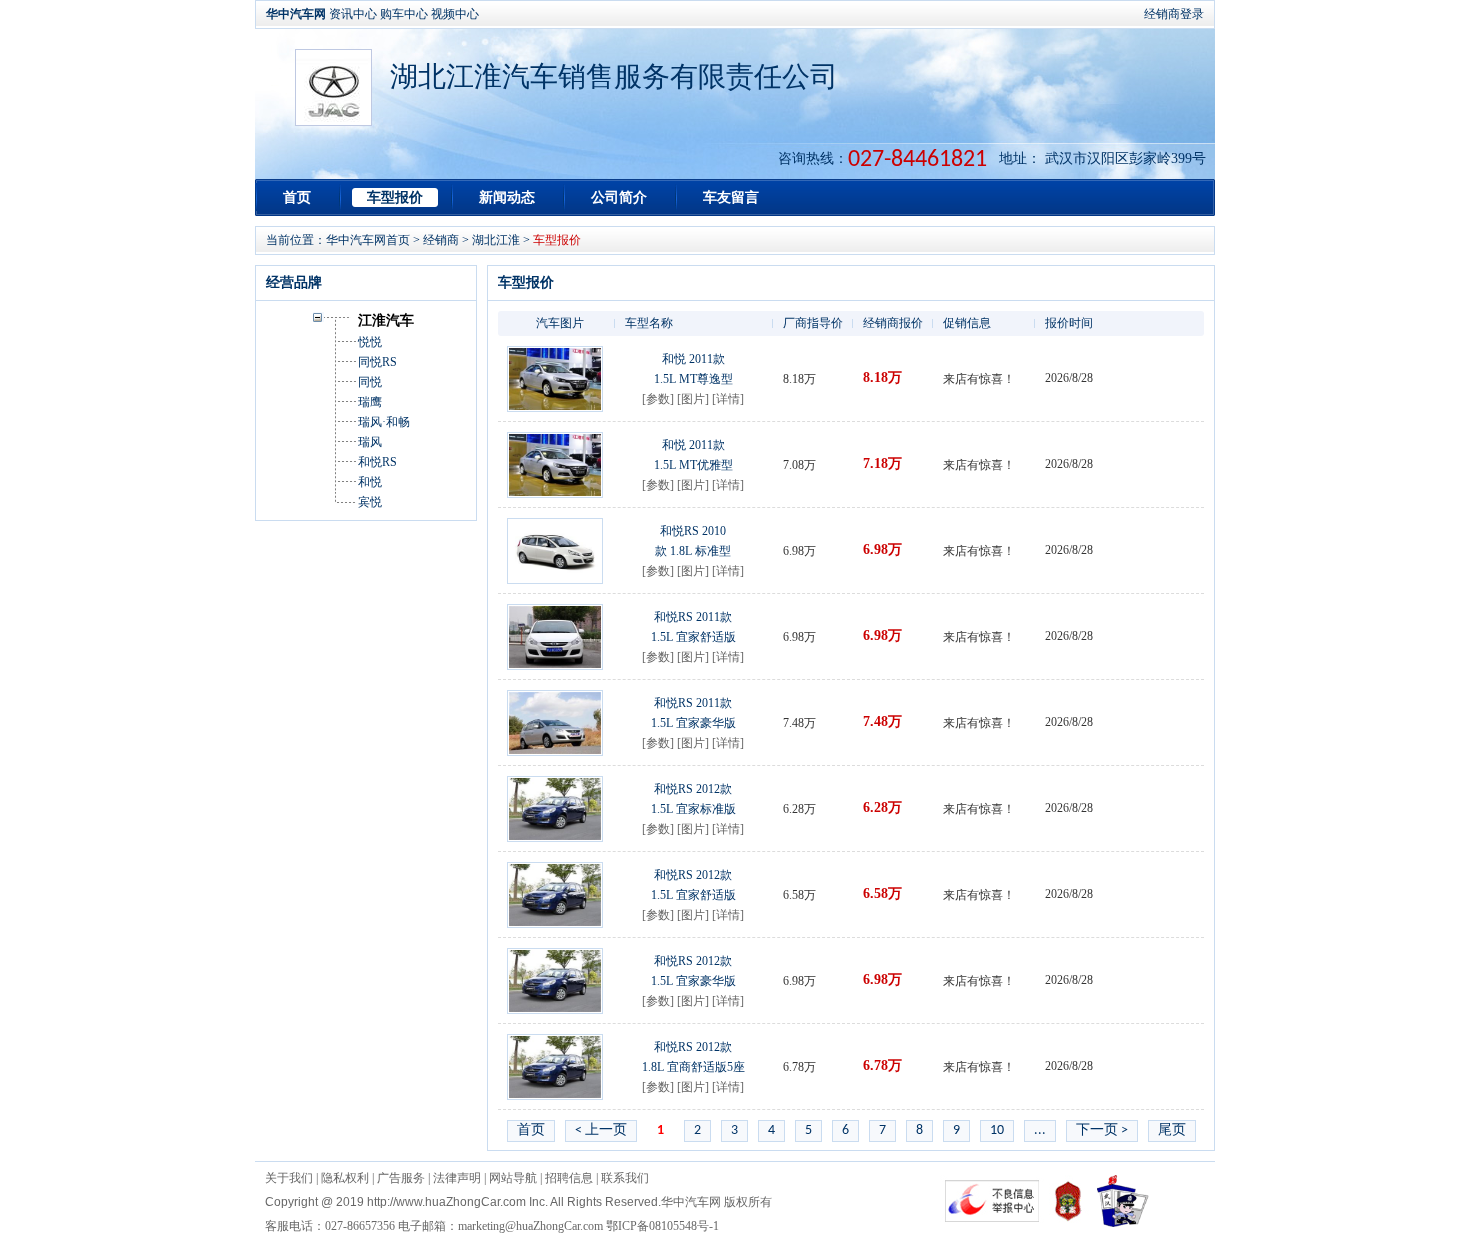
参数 (658, 399)
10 (997, 1130)
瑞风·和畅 (384, 422)
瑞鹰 (370, 402)
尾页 (1172, 1130)
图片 (693, 399)
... (1040, 1130)
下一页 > (1102, 1130)
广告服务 (401, 1178)
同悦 (370, 382)
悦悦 (370, 342)
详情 (728, 399)
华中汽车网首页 (368, 240)
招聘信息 (569, 1178)
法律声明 (457, 1178)
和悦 (370, 482)
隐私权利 (345, 1178)
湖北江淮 (496, 240)
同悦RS (377, 362)
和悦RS (377, 462)
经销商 (441, 240)
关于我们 (289, 1178)
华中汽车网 (296, 14)
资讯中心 (353, 14)
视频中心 (455, 14)
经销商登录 (1174, 14)
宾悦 (370, 502)
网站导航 (513, 1178)
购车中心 (404, 14)
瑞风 (370, 442)
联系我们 (625, 1178)
